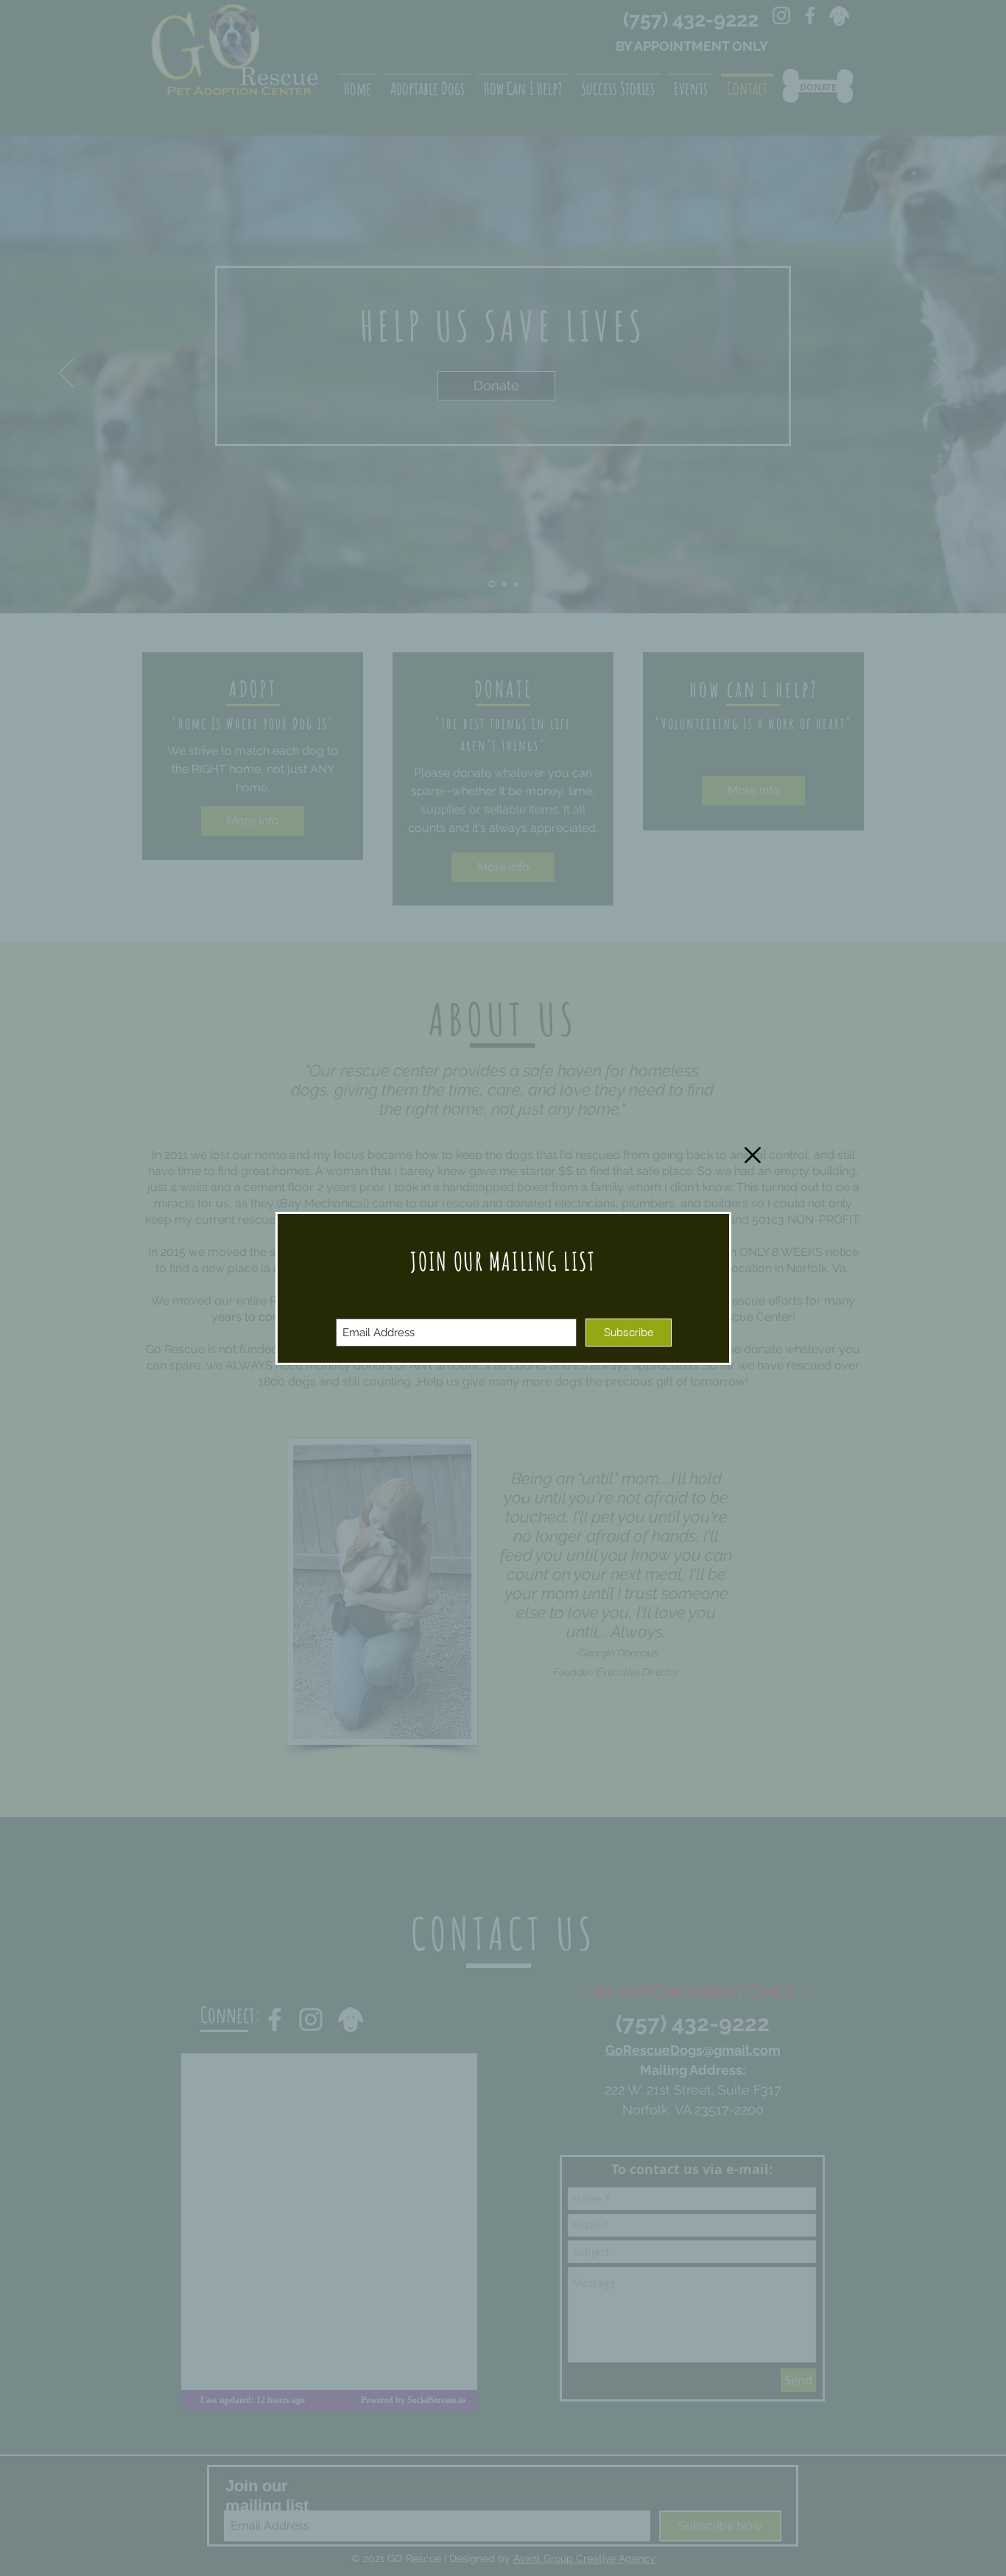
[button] (753, 1155)
